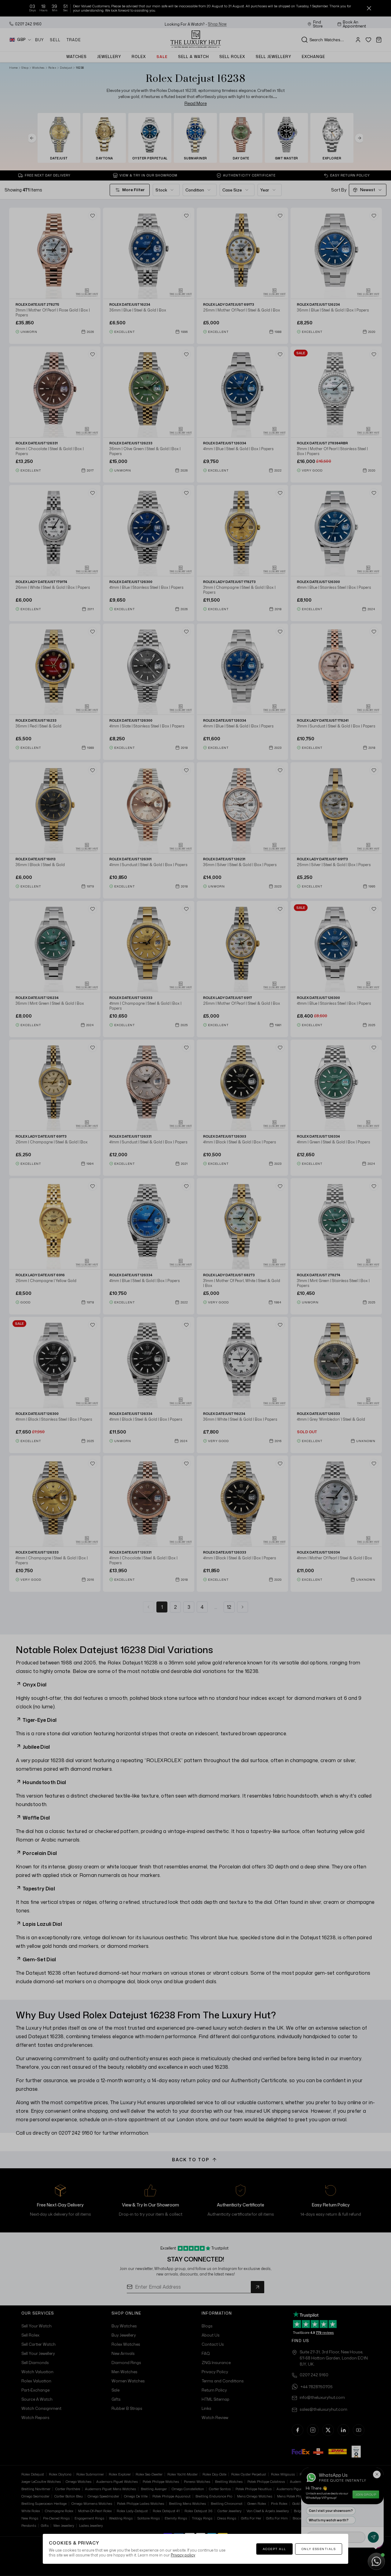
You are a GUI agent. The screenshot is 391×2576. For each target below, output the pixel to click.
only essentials (319, 2549)
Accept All (274, 2549)
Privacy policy (183, 2555)
